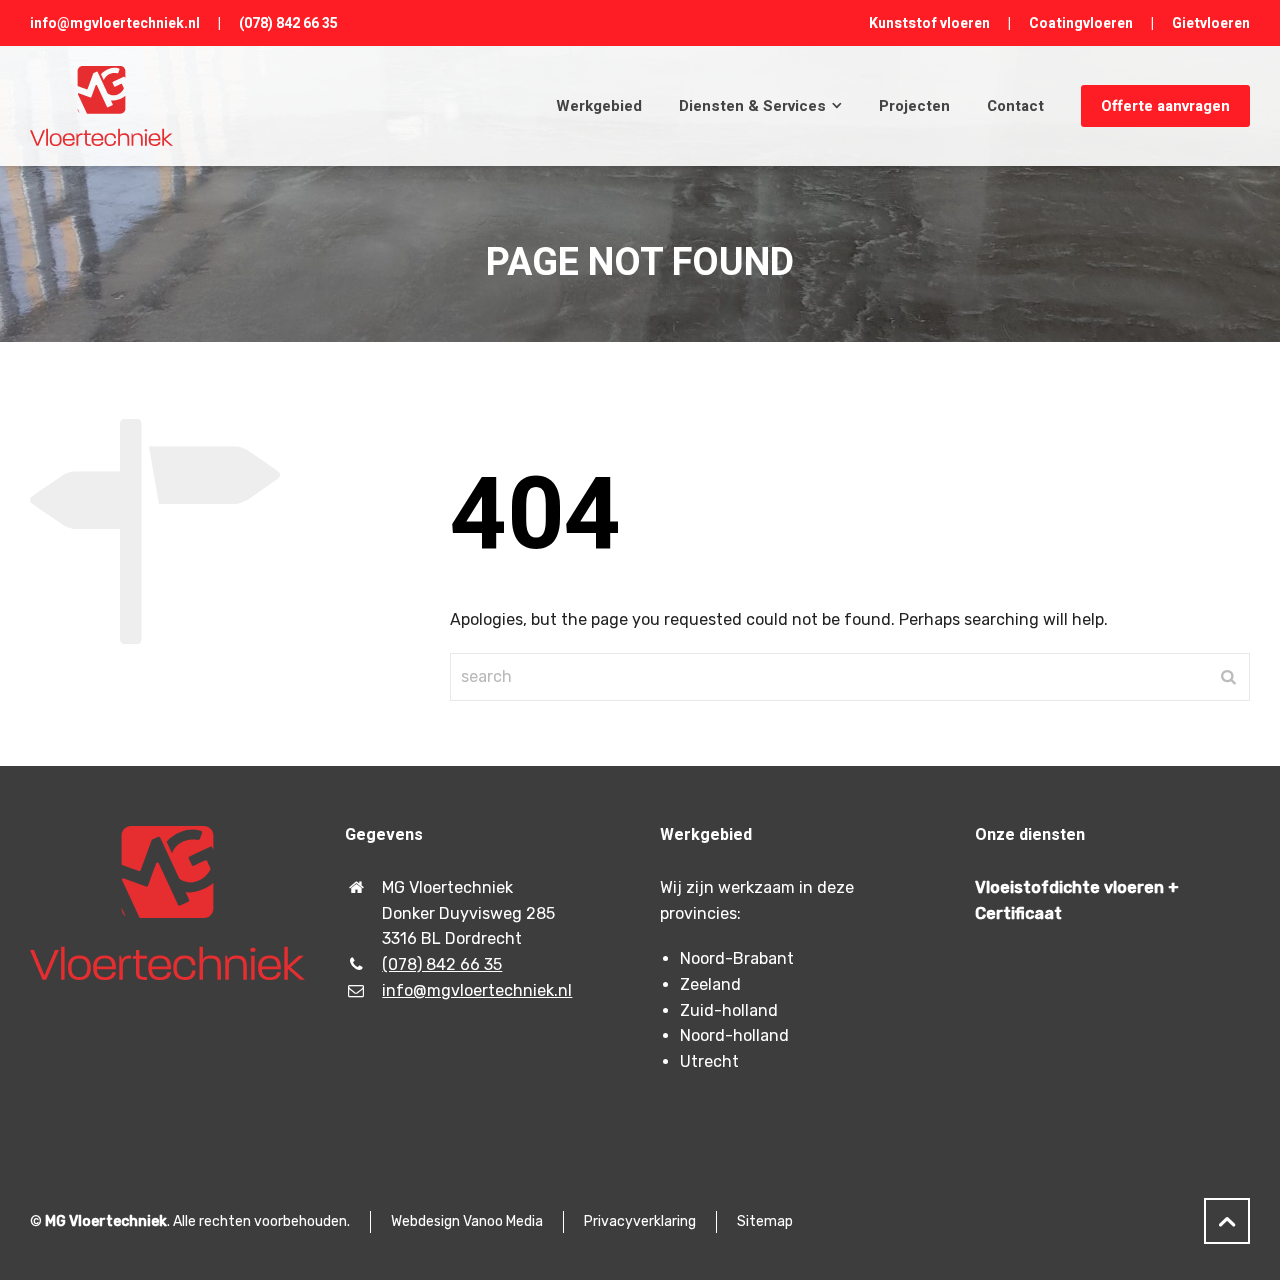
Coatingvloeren (1081, 23)
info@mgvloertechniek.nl (115, 23)
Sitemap (765, 1221)
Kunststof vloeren (929, 23)
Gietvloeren (1211, 23)
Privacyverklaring (640, 1221)
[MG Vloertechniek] (101, 106)
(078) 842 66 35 (288, 23)
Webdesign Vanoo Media (467, 1221)
